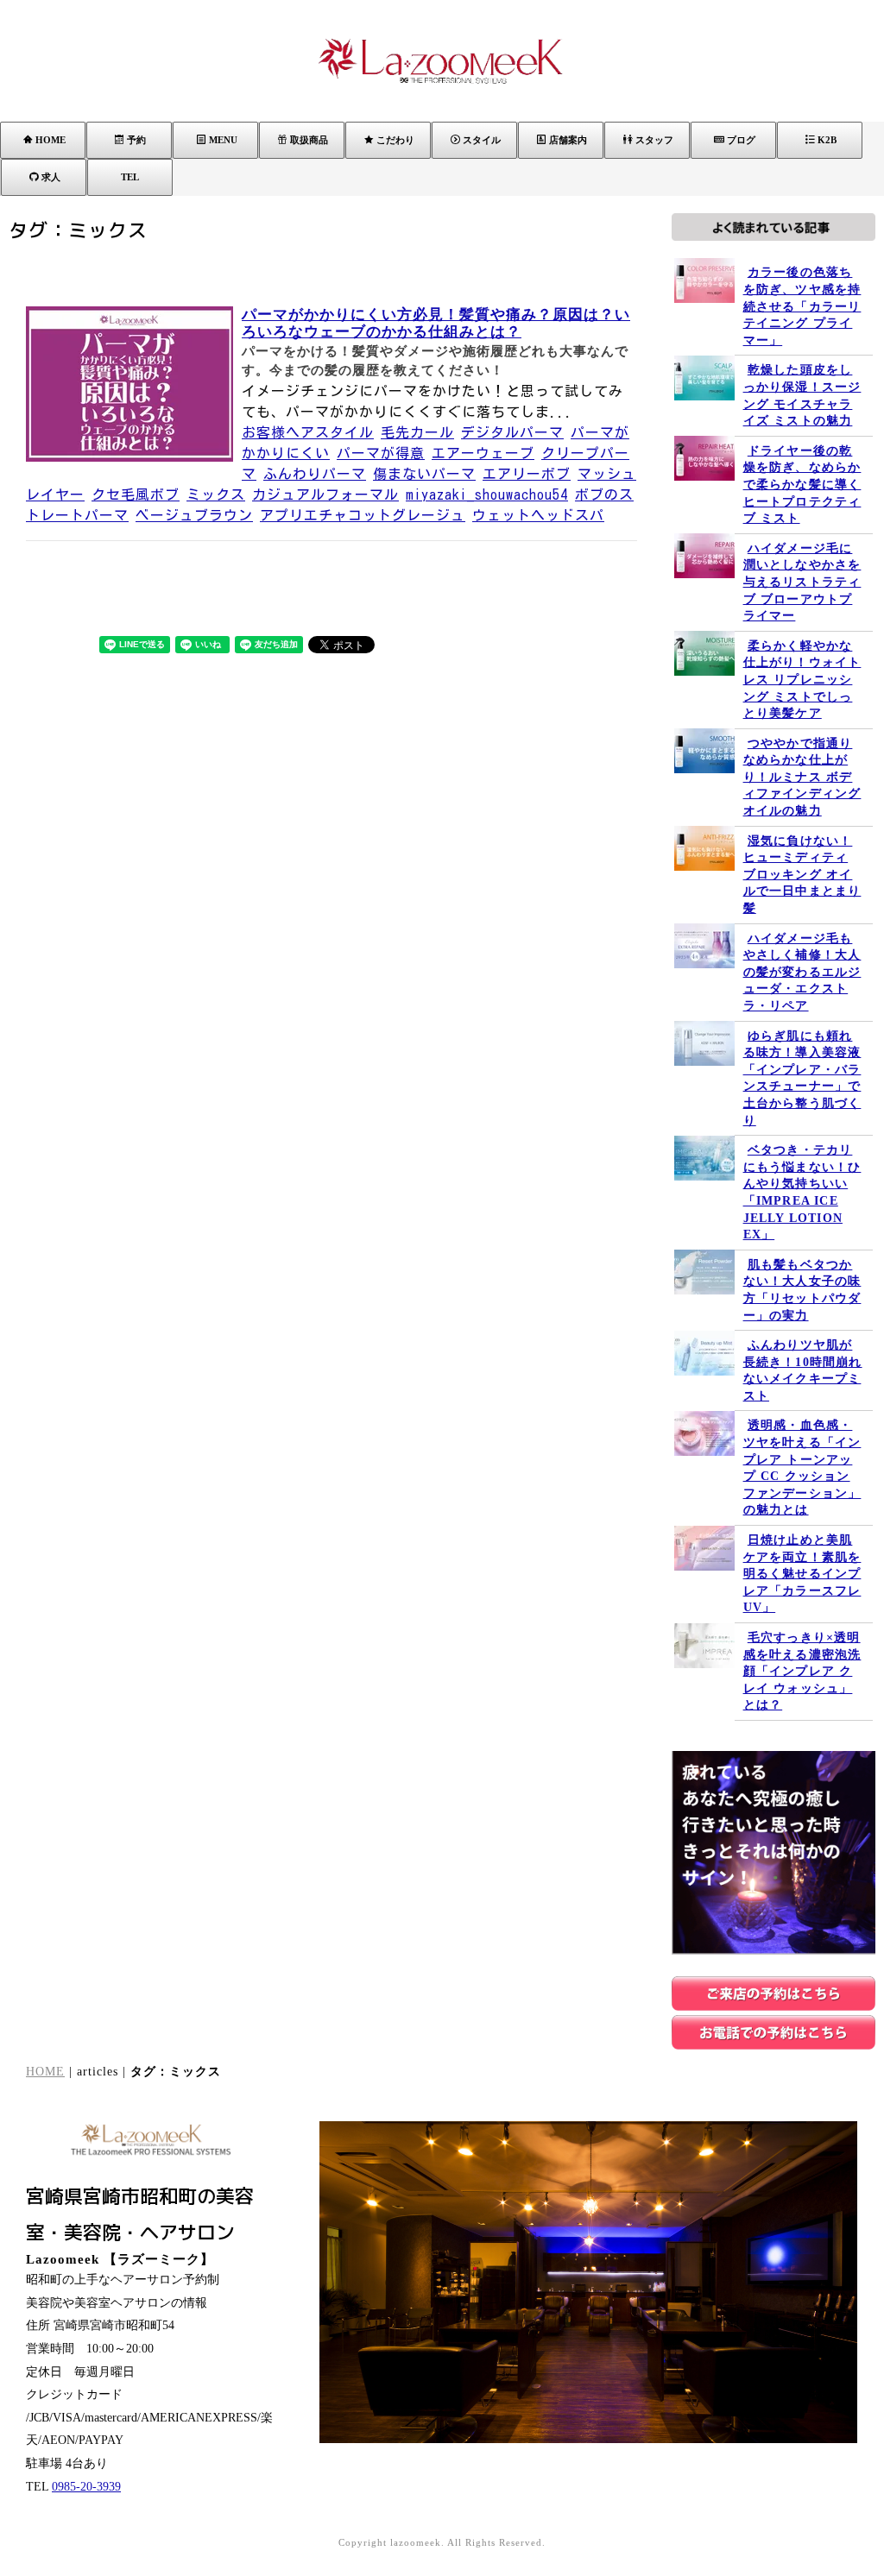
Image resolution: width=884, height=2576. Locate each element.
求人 (51, 177)
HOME (51, 140)
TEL (130, 177)
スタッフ (654, 140)
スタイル (482, 140)
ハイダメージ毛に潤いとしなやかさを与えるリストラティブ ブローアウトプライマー (802, 582)
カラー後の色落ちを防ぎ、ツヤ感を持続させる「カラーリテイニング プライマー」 (802, 306)
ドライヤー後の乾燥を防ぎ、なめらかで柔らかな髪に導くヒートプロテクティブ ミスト (802, 485)
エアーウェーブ (483, 453)
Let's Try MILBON (766, 2420)
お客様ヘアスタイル (308, 432)
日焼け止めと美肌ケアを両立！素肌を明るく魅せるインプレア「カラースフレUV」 (802, 1574)
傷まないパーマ (424, 474)
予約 (136, 140)
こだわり (395, 140)
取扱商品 (309, 140)
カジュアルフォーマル (325, 494)
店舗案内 (568, 140)
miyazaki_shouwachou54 (487, 494)
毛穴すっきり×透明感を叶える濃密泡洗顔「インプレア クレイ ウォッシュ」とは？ (802, 1671)
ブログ (741, 140)
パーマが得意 (381, 453)
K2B (827, 140)
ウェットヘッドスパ (538, 515)
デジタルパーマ (512, 432)
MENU (223, 140)
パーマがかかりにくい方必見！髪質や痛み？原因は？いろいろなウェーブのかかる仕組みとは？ (436, 323)
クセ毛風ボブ (136, 494)
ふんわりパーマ (315, 474)
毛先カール (417, 432)
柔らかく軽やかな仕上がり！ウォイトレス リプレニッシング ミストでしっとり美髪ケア (802, 680)
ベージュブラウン (194, 515)
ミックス (216, 494)
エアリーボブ (527, 474)
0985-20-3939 (86, 2487)
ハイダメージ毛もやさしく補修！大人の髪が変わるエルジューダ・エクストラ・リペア (802, 972)
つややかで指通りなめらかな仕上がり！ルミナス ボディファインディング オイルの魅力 (802, 777)
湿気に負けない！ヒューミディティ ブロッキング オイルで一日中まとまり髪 (802, 875)
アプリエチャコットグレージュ (363, 515)
